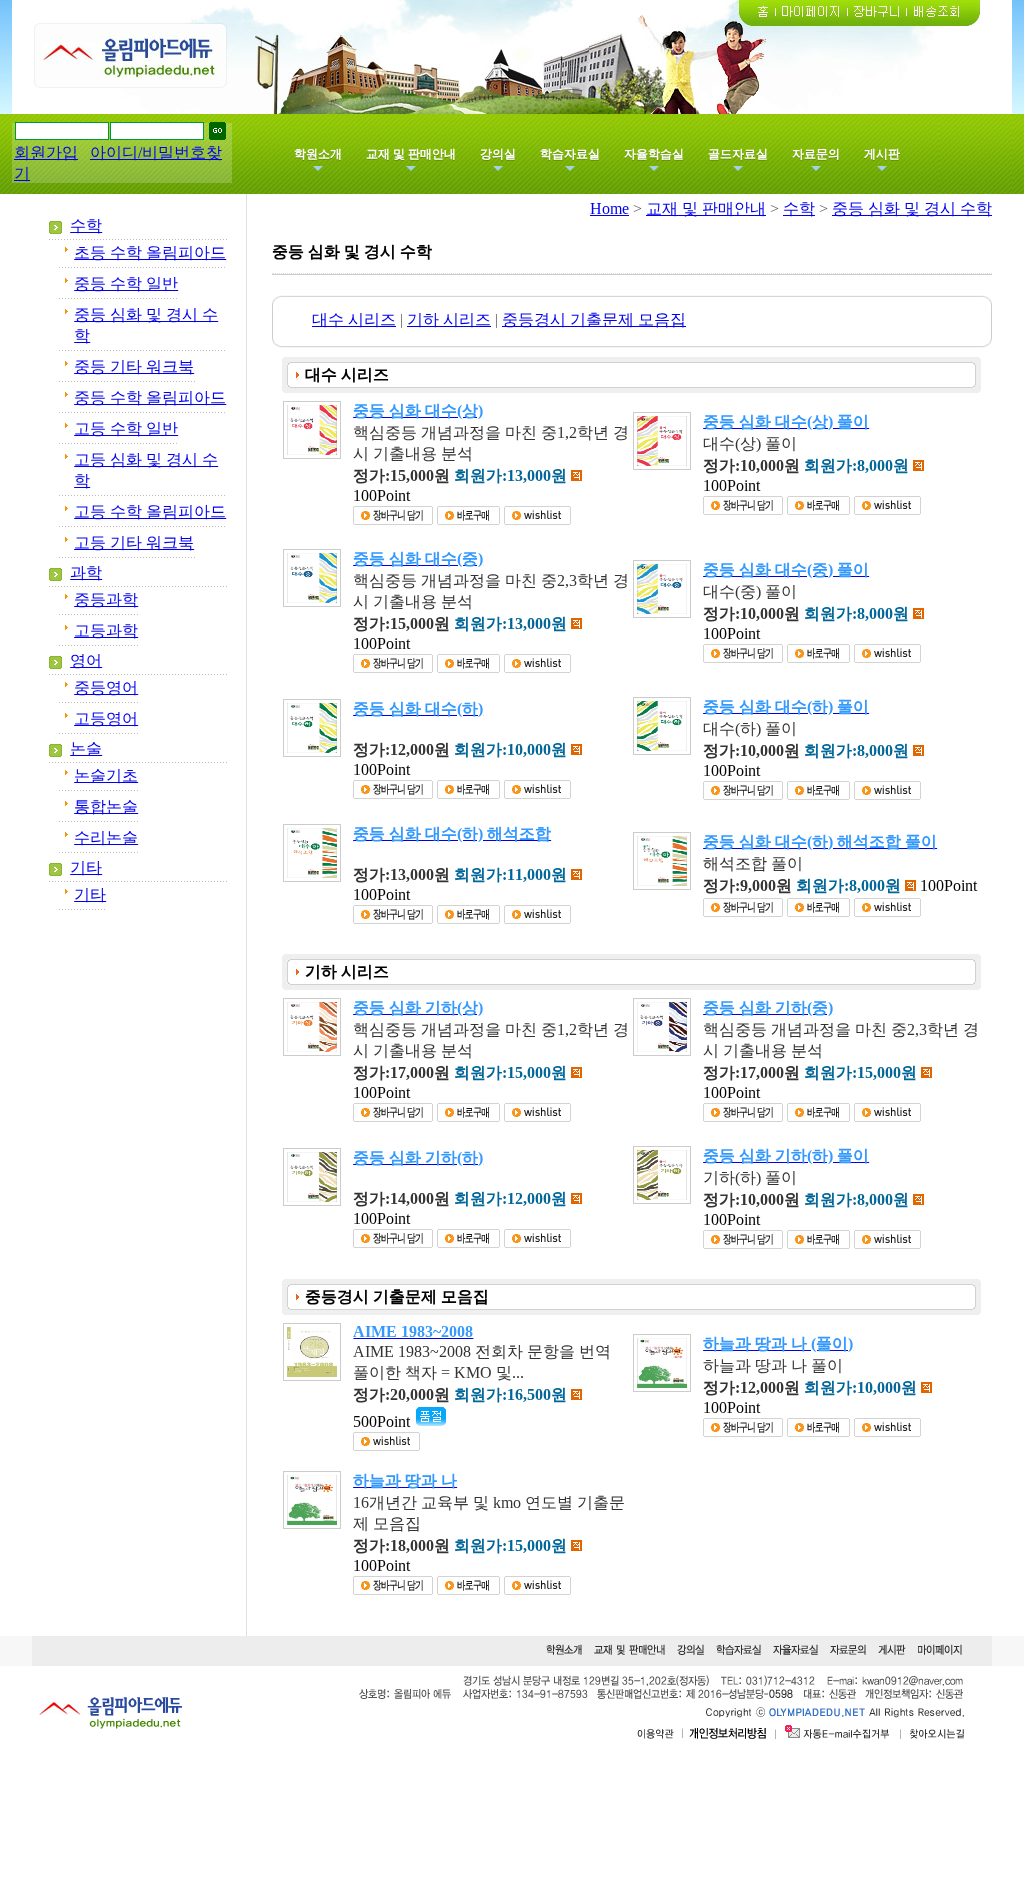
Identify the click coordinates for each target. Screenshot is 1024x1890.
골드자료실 (738, 154)
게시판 (882, 154)
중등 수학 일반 (126, 283)
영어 (86, 660)
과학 (86, 572)
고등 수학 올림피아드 (150, 511)
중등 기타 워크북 (134, 366)
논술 (86, 748)
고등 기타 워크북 (134, 542)
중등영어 (106, 687)
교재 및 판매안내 (411, 154)
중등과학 (106, 599)
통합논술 (106, 806)
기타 (86, 867)
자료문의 (816, 154)
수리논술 (106, 837)
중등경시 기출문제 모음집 (594, 319)
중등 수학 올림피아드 (150, 397)
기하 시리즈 (449, 319)
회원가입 (46, 152)
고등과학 (106, 630)
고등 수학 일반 (126, 428)
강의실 (498, 154)
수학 (86, 225)
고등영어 (106, 718)
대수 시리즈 (354, 319)
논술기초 (106, 775)
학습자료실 (570, 154)
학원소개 (318, 154)
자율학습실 (654, 154)
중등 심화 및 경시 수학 (912, 208)
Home (609, 208)
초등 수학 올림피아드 (150, 252)
